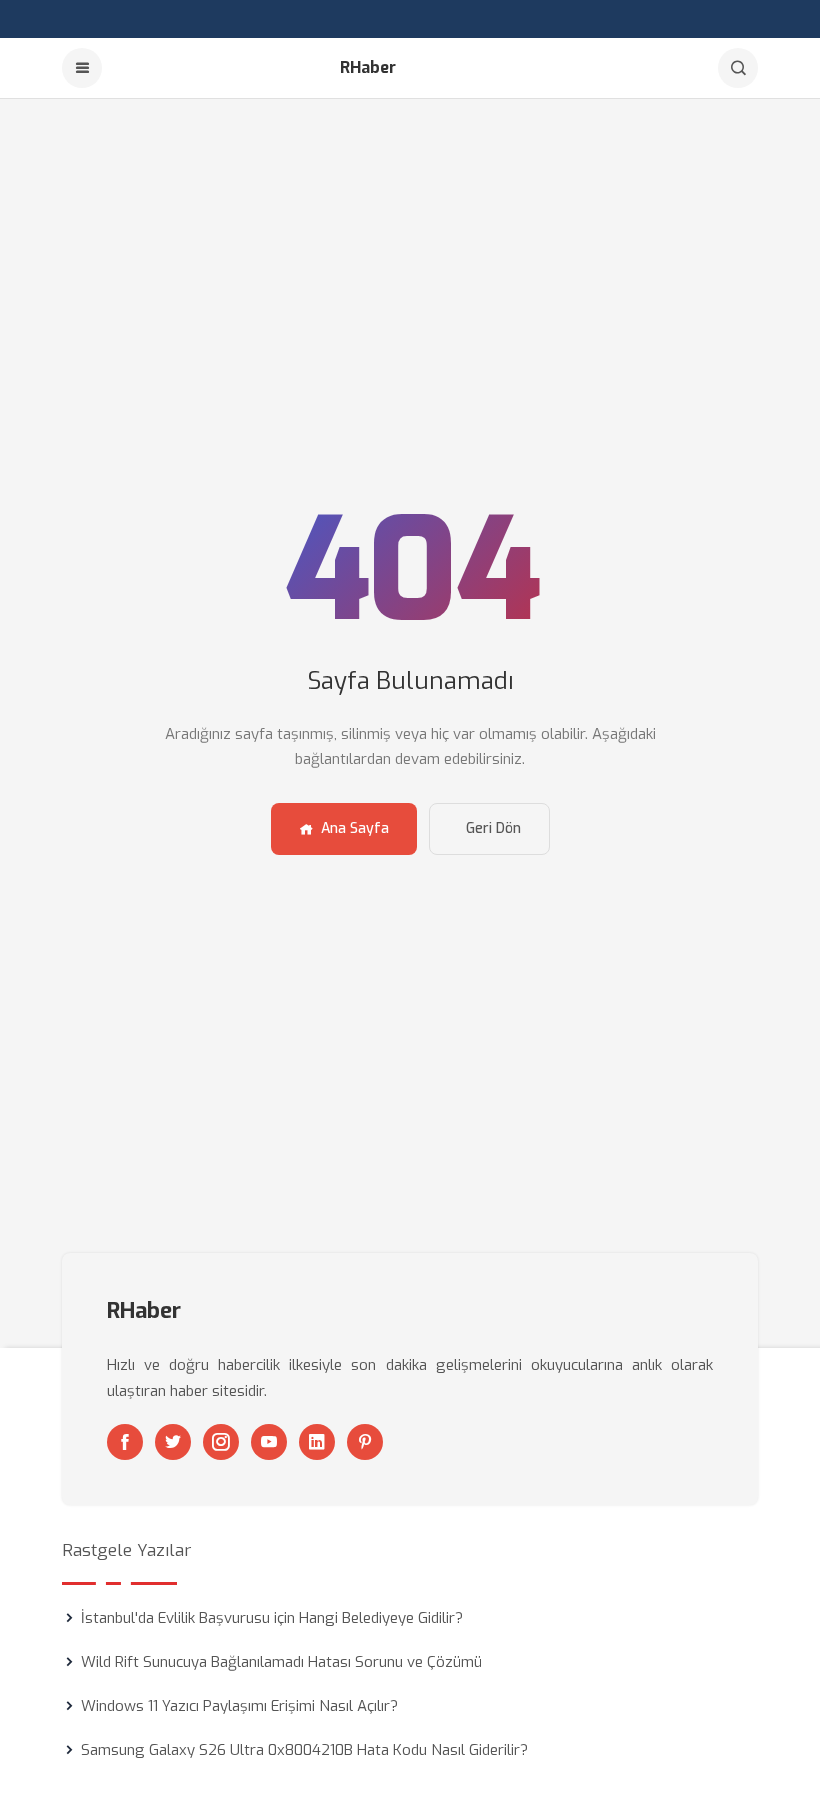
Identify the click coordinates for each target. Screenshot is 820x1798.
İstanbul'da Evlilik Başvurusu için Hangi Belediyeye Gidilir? (272, 1618)
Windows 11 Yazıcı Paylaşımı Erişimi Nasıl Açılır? (239, 1706)
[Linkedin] (317, 1442)
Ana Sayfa (355, 828)
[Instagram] (221, 1442)
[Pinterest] (365, 1442)
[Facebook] (125, 1442)
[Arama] (738, 68)
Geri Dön (493, 828)
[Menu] (82, 68)
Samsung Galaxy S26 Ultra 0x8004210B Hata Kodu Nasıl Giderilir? (304, 1750)
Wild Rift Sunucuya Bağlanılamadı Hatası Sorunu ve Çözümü (281, 1662)
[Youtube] (269, 1442)
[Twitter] (173, 1442)
